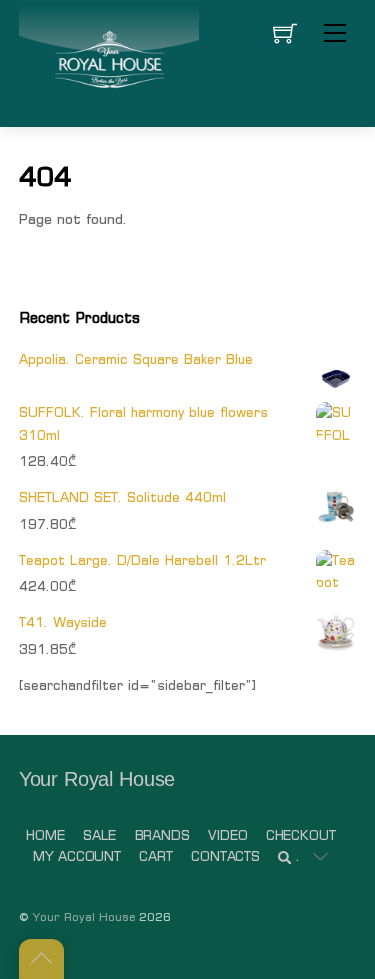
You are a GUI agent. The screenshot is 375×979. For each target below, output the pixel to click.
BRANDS (162, 835)
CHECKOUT (301, 835)
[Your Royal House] (109, 61)
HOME (45, 835)
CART (155, 856)
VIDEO (227, 835)
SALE (99, 835)
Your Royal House (84, 917)
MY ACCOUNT (77, 856)
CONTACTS (225, 856)
